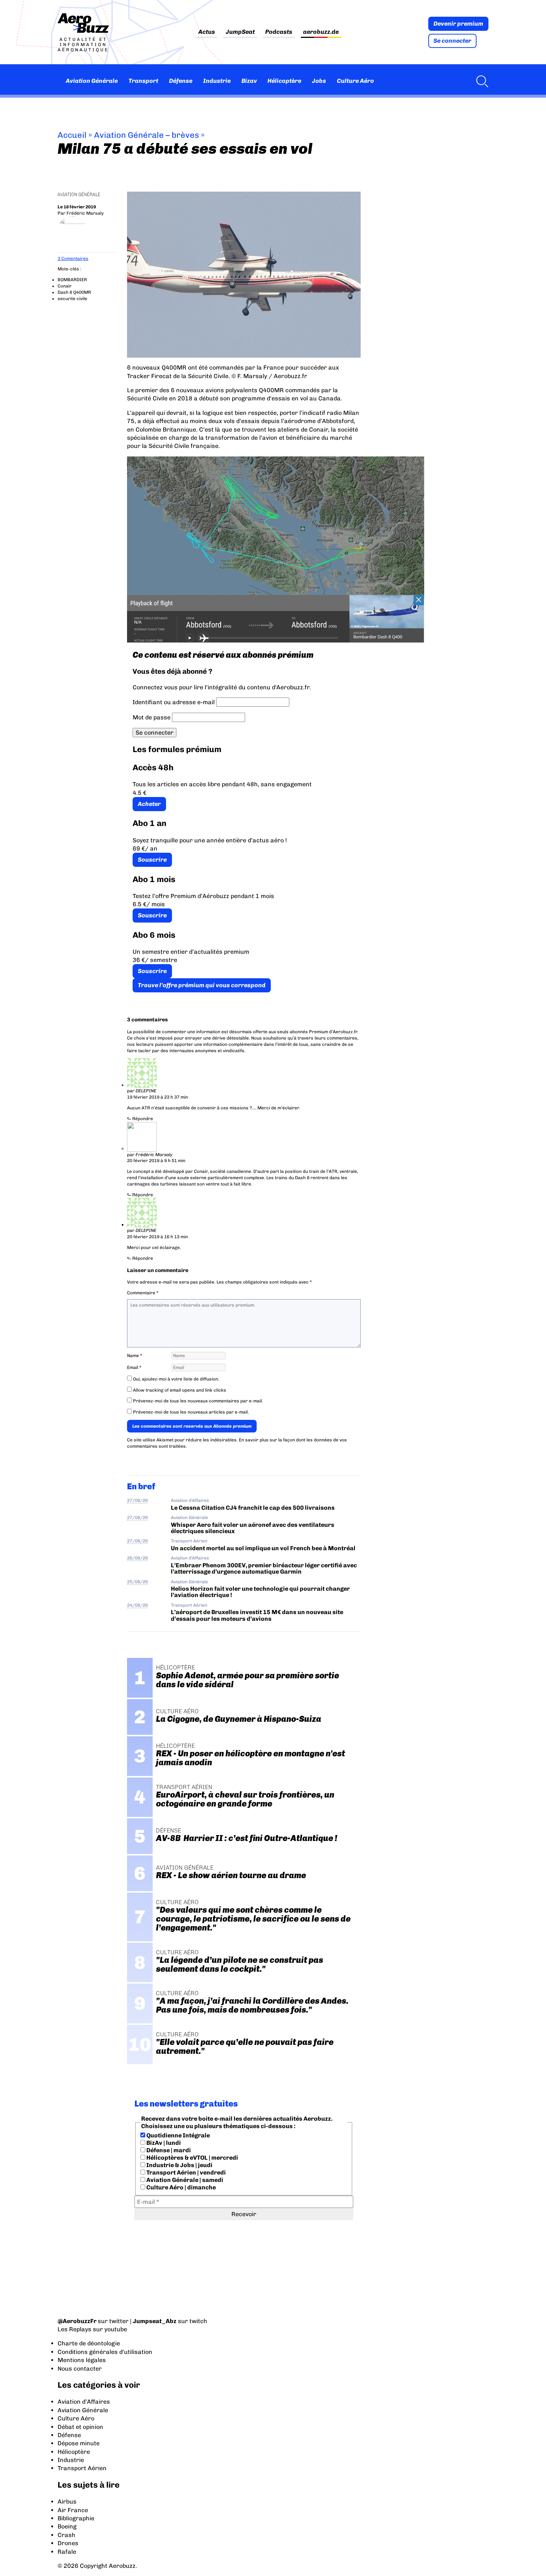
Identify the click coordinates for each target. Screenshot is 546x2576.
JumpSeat (240, 32)
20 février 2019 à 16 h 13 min (157, 1237)
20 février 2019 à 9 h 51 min (156, 1161)
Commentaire (143, 1293)
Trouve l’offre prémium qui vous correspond (202, 985)
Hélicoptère (284, 81)
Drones (68, 2543)
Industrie (217, 81)
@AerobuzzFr (77, 2321)
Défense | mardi (168, 2150)
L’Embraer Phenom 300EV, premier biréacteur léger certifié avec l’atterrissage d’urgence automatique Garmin (264, 1568)
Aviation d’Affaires (84, 2402)
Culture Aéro (355, 81)
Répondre (143, 1119)
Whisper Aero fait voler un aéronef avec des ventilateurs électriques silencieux (253, 1528)
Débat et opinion (80, 2427)
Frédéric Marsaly (85, 213)
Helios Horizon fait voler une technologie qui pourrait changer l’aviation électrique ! (260, 1592)
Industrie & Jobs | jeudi (179, 2165)
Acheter (149, 804)
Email (134, 1367)
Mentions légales (82, 2360)
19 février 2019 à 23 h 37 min (157, 1097)
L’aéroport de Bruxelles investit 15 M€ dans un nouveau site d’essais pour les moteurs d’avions (257, 1615)
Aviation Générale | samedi (184, 2180)
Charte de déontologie (89, 2343)
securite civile (72, 299)
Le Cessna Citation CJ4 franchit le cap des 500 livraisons (253, 1508)
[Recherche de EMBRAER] (480, 81)
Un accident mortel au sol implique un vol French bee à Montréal (263, 1548)
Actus (207, 32)
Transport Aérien (189, 1541)
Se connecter (452, 41)
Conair (65, 286)
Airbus (67, 2502)
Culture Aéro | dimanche (181, 2187)
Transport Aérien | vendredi (186, 2172)
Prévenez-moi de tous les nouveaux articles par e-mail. (191, 1412)
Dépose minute (79, 2443)
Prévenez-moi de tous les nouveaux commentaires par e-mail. (198, 1401)
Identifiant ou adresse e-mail (174, 702)
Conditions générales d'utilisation (105, 2352)
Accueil (72, 135)
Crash (66, 2535)
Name (135, 1356)
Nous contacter (80, 2369)
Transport (143, 81)
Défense (181, 81)
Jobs (319, 81)
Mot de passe (152, 717)
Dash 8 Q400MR (74, 292)
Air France (73, 2510)
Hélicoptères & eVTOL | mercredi (192, 2158)
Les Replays (74, 2329)
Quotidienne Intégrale (178, 2135)
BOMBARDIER (72, 280)
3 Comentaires (73, 258)
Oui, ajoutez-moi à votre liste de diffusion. (175, 1379)
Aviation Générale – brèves (147, 135)
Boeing (67, 2526)
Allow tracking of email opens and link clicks (179, 1390)
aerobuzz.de (321, 32)
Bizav (249, 81)
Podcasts (279, 32)
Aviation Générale (92, 81)
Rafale (67, 2552)
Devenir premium (458, 24)
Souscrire (152, 860)
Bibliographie (76, 2518)
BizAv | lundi (163, 2143)
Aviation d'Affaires (190, 1500)
